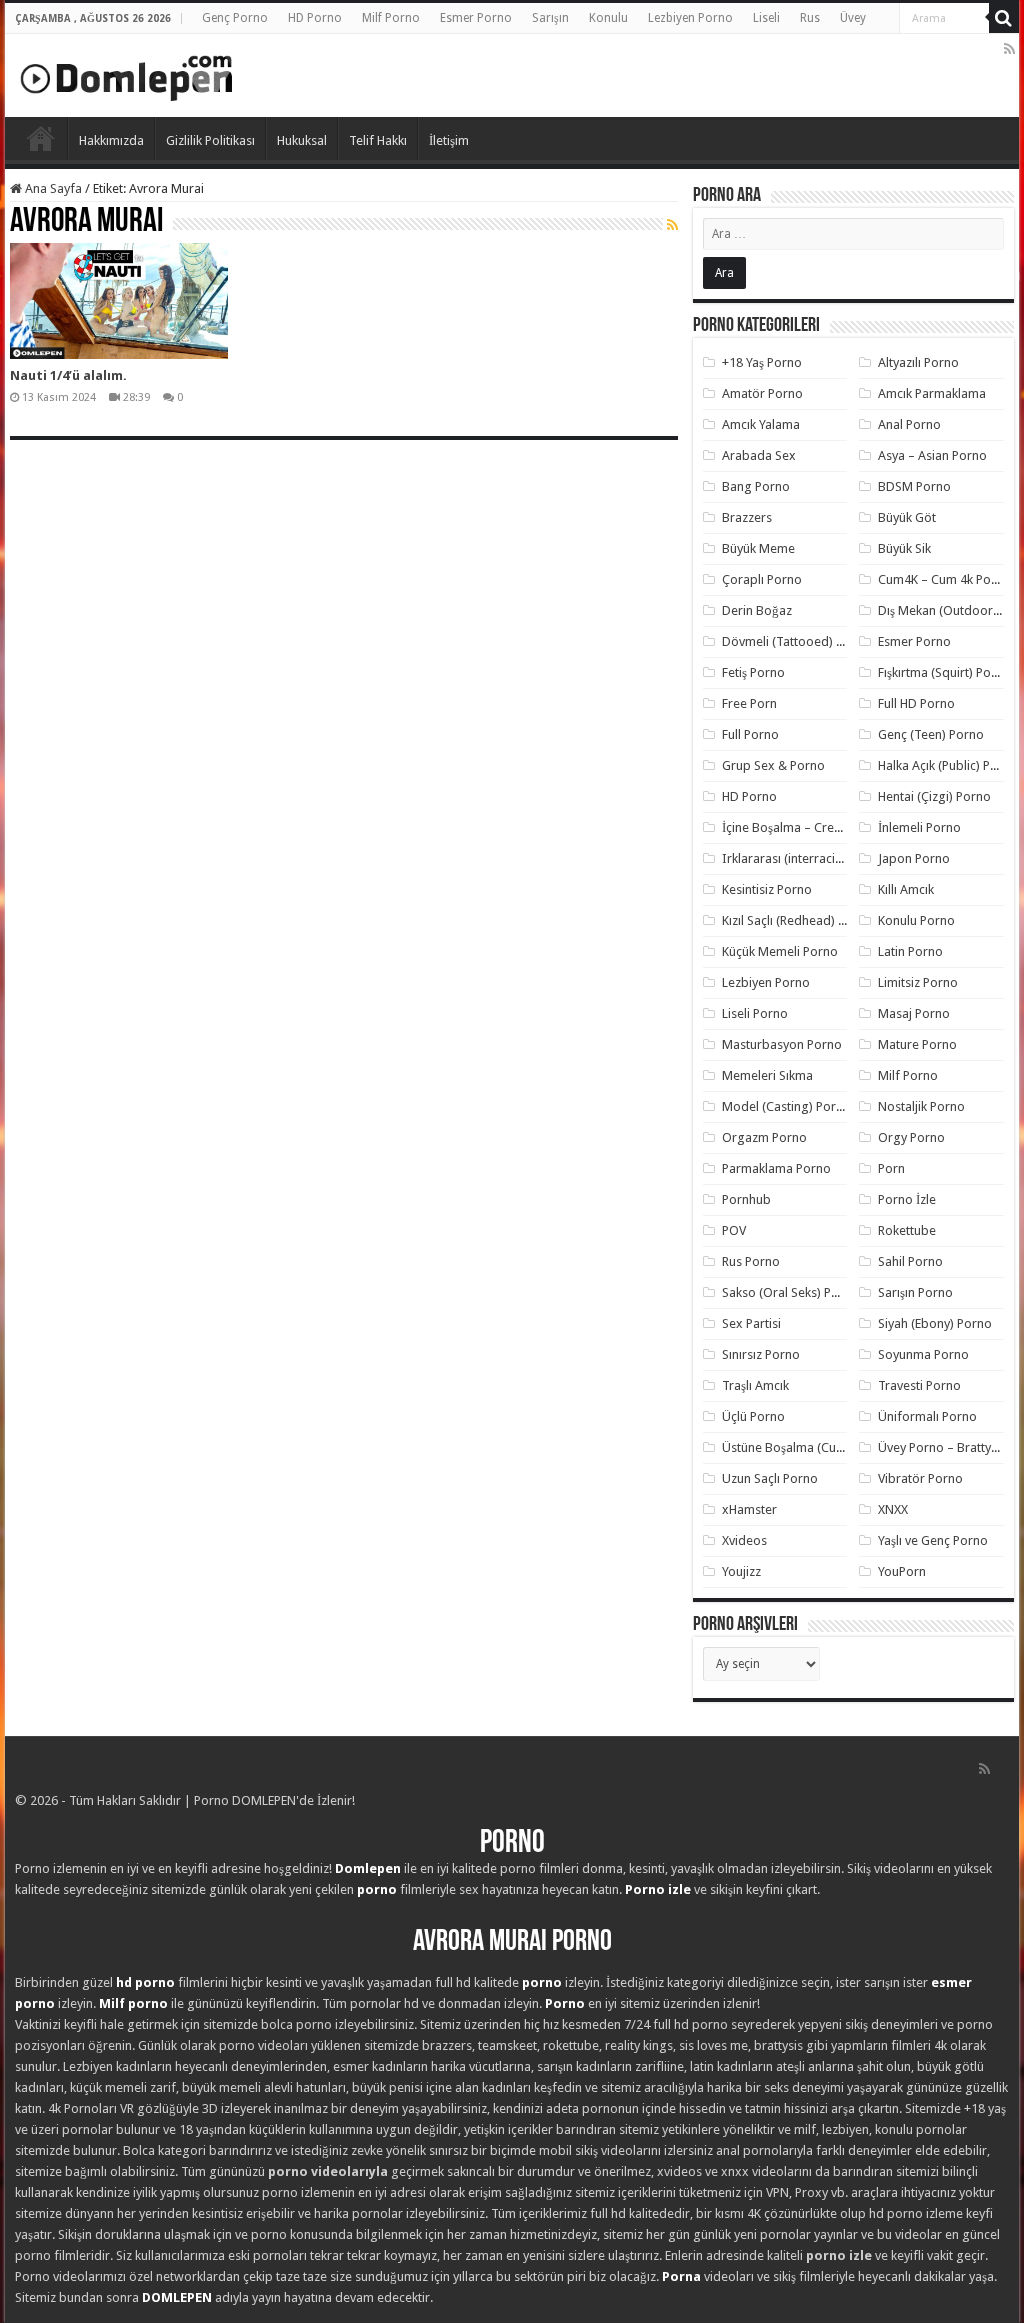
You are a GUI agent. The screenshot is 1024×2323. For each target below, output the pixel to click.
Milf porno (133, 2003)
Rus (810, 18)
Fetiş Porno (753, 672)
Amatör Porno (762, 393)
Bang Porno (756, 486)
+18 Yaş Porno (762, 362)
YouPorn (902, 1571)
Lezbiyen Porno (690, 18)
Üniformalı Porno (927, 1416)
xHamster (749, 1509)
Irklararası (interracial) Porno (804, 858)
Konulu (608, 18)
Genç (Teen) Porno (931, 734)
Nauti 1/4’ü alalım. (68, 375)
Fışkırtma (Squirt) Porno (944, 672)
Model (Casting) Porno (786, 1106)
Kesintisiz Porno (767, 889)
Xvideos (744, 1540)
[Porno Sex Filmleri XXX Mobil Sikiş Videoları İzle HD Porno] (127, 74)
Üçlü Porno (753, 1416)
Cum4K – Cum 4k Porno (944, 579)
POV (734, 1230)
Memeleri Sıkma (767, 1075)
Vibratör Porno (920, 1478)
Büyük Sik (904, 548)
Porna (681, 2276)
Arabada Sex (759, 455)
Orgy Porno (911, 1137)
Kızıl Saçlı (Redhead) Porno (797, 920)
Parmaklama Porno (776, 1168)
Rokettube (907, 1230)
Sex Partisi (751, 1323)
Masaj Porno (914, 1013)
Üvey (853, 18)
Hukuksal (302, 140)
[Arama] (1004, 18)
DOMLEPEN (177, 2297)
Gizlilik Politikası (210, 140)
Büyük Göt (907, 517)
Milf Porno (391, 18)
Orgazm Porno (764, 1137)
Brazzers (747, 517)
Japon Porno (914, 858)
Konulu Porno (916, 920)
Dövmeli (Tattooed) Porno (796, 641)
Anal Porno (909, 424)
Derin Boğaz (757, 610)
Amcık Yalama (761, 424)
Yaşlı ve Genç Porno (933, 1540)
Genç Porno (235, 18)
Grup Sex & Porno (773, 765)
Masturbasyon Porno (782, 1044)
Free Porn (749, 703)
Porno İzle (907, 1199)
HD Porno (315, 18)
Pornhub (746, 1199)
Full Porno (750, 734)
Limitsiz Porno (918, 982)
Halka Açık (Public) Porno (948, 765)
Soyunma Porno (923, 1354)
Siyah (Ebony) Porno (935, 1323)
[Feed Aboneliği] (672, 225)
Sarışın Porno (915, 1292)
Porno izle (658, 1889)
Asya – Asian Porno (932, 455)
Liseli (766, 18)
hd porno (145, 1982)
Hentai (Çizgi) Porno (934, 796)
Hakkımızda (111, 140)
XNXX (893, 1509)
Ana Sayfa (52, 188)
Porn (891, 1168)
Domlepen (368, 1868)
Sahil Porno (910, 1261)
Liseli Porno (755, 1013)
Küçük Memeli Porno (780, 951)
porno (377, 1889)
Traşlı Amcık (755, 1385)
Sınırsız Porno (761, 1354)
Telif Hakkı (378, 140)
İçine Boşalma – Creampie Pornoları (824, 827)
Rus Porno (751, 1261)
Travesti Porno (919, 1385)
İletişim (449, 140)
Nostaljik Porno (921, 1106)
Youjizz (741, 1571)
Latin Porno (910, 951)
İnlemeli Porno (919, 827)
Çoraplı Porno (762, 579)
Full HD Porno (916, 703)
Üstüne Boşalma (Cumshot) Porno (818, 1447)
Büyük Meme (758, 548)
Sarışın (550, 18)
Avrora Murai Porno (512, 1942)
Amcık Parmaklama (932, 393)
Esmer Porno (476, 18)
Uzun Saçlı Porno (770, 1478)
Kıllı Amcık (906, 889)
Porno (41, 138)
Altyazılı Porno (918, 362)
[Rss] (1009, 49)
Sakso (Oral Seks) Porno (790, 1292)
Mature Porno (917, 1044)
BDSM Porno (914, 486)
